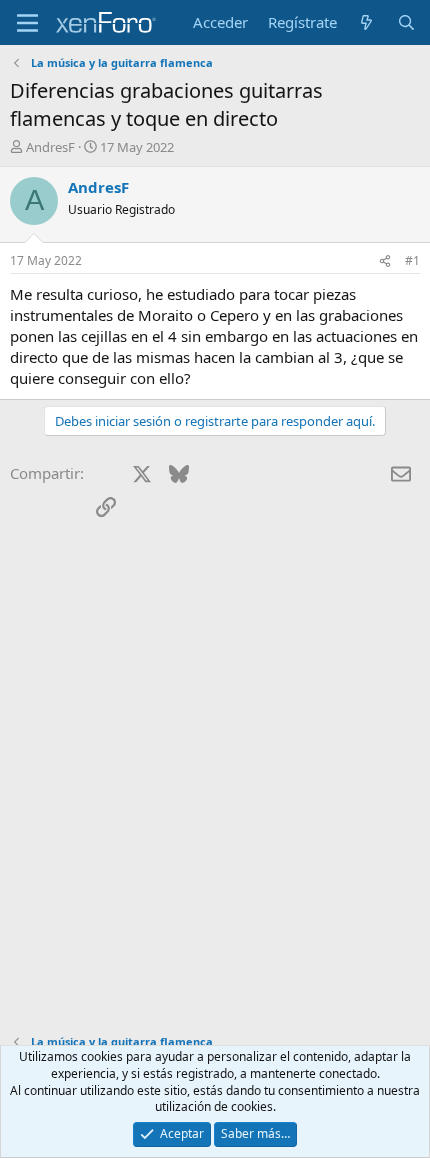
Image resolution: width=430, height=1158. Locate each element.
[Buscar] (406, 22)
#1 (412, 260)
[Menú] (27, 23)
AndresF (50, 147)
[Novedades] (366, 22)
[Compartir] (385, 261)
